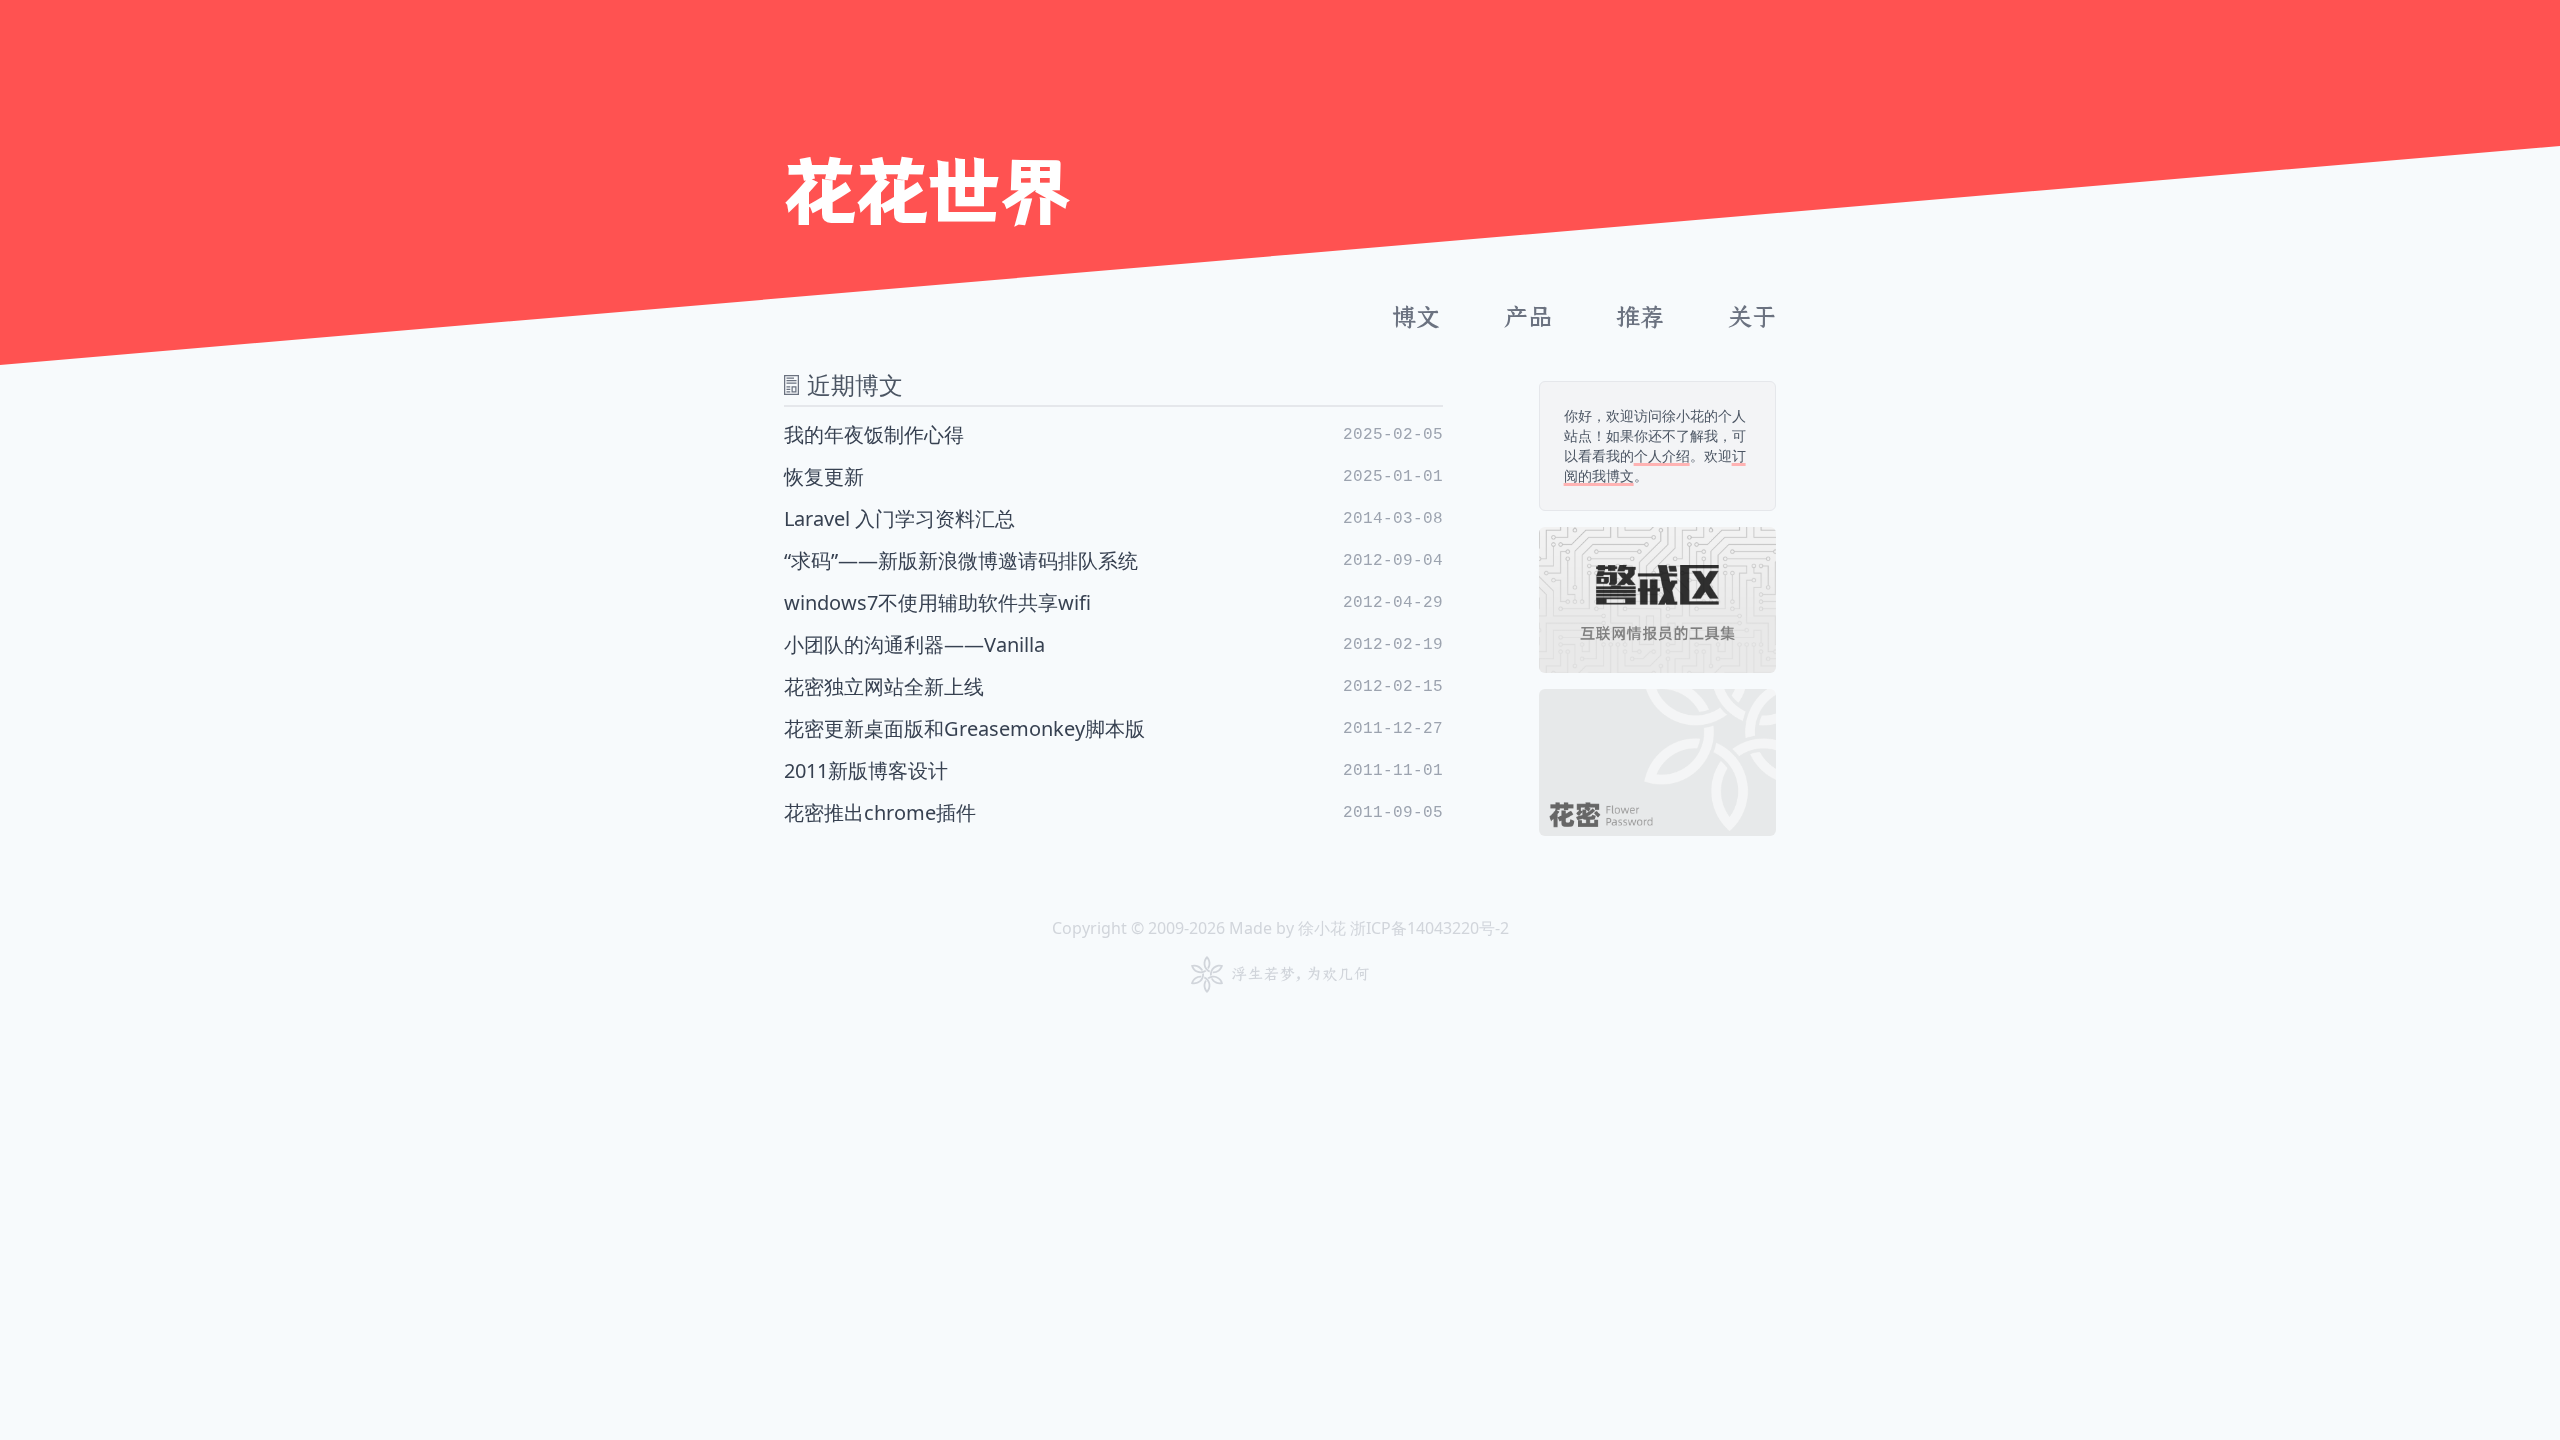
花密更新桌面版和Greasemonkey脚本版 (1113, 728)
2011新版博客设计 (1113, 770)
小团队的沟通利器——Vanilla (1113, 644)
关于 (1752, 317)
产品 (1528, 317)
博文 (1416, 317)
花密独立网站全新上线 (1113, 686)
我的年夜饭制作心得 (1113, 434)
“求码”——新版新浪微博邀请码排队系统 (1113, 560)
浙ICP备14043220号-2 (1429, 928)
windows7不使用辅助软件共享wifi (1113, 602)
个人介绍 (1662, 455)
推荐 (1640, 317)
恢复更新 (1113, 476)
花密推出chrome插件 (1113, 812)
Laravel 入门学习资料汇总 (1113, 518)
